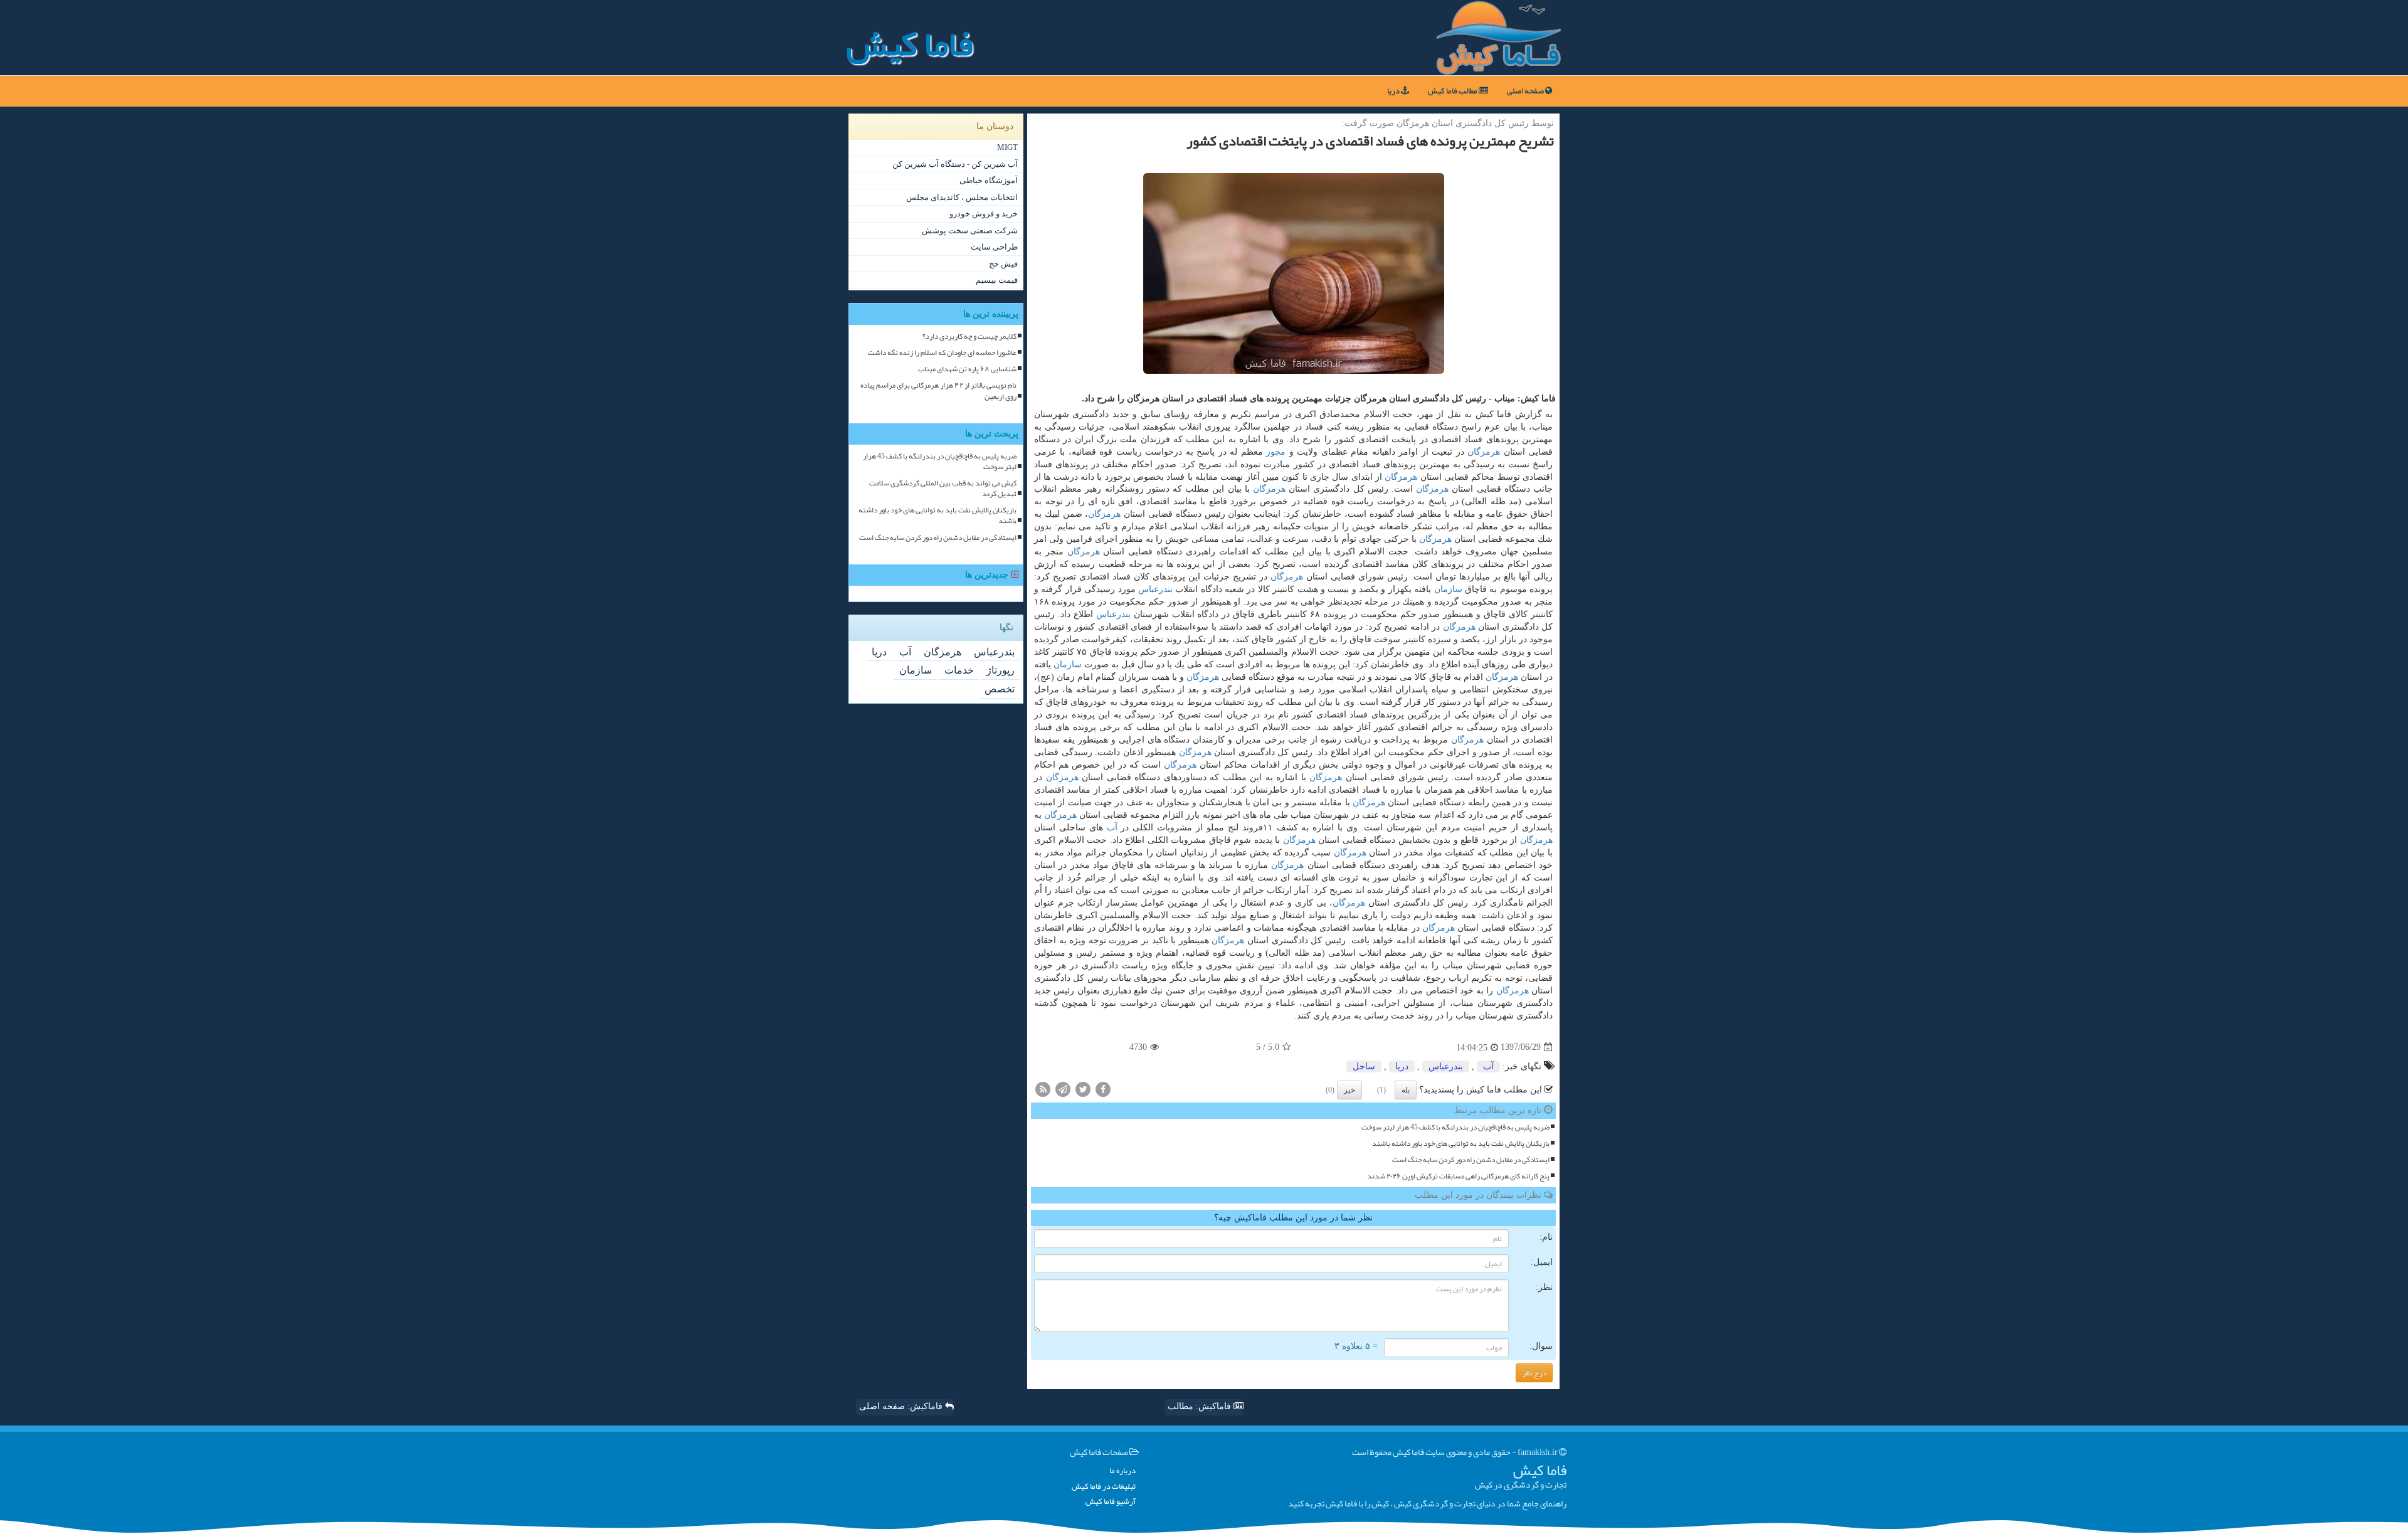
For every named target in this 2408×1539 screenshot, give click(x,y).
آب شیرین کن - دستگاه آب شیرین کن (955, 164)
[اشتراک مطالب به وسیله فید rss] (1043, 1088)
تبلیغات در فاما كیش (1104, 1487)
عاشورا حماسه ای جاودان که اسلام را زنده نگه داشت (942, 353)
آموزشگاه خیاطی (989, 180)
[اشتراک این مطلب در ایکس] (1083, 1088)
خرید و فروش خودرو (984, 214)
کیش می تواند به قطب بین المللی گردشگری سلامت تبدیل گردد (943, 489)
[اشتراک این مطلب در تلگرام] (1063, 1088)
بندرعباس (1155, 589)
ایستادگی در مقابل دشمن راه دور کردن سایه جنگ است (1471, 1160)
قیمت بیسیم (997, 280)
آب (1112, 828)
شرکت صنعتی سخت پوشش (970, 230)
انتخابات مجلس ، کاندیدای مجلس (962, 197)
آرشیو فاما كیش (1111, 1502)
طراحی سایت (994, 247)
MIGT (1007, 147)
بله (1406, 1090)
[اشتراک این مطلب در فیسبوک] (1103, 1088)
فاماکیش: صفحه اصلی (902, 1406)
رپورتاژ (1001, 670)
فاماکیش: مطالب (1201, 1406)
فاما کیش (910, 44)
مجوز (1276, 452)
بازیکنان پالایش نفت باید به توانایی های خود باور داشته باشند (1461, 1144)
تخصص (1000, 689)
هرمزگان (1484, 452)
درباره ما (1122, 1471)
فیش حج (1003, 264)
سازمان (1448, 589)
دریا (1394, 91)
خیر (1349, 1090)
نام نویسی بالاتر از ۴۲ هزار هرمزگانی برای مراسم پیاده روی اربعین (938, 391)
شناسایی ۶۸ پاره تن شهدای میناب (967, 369)
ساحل (1364, 1066)
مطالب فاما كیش (1453, 91)
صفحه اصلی (1526, 91)
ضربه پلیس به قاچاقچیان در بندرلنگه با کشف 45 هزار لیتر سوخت (1455, 1127)
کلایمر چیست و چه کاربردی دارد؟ (969, 336)
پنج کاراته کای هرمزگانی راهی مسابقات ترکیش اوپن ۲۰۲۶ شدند (1458, 1176)
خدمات (959, 670)
